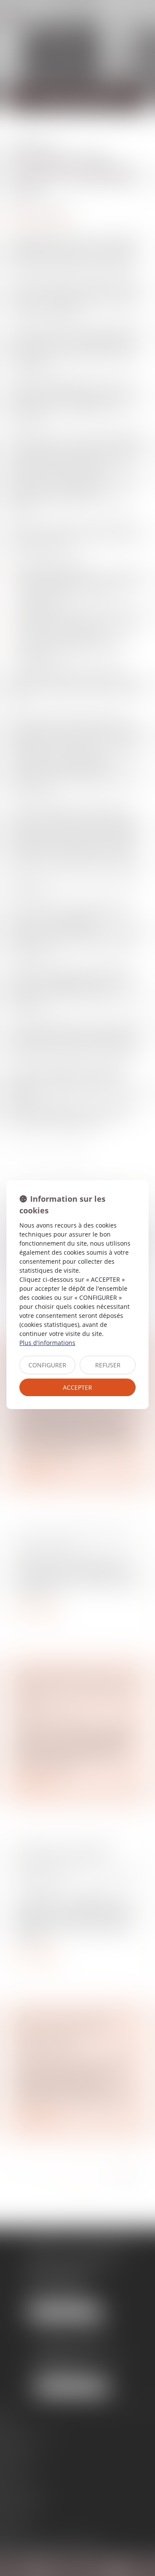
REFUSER (108, 1365)
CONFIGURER (47, 1365)
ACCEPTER (77, 1387)
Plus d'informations (47, 1343)
